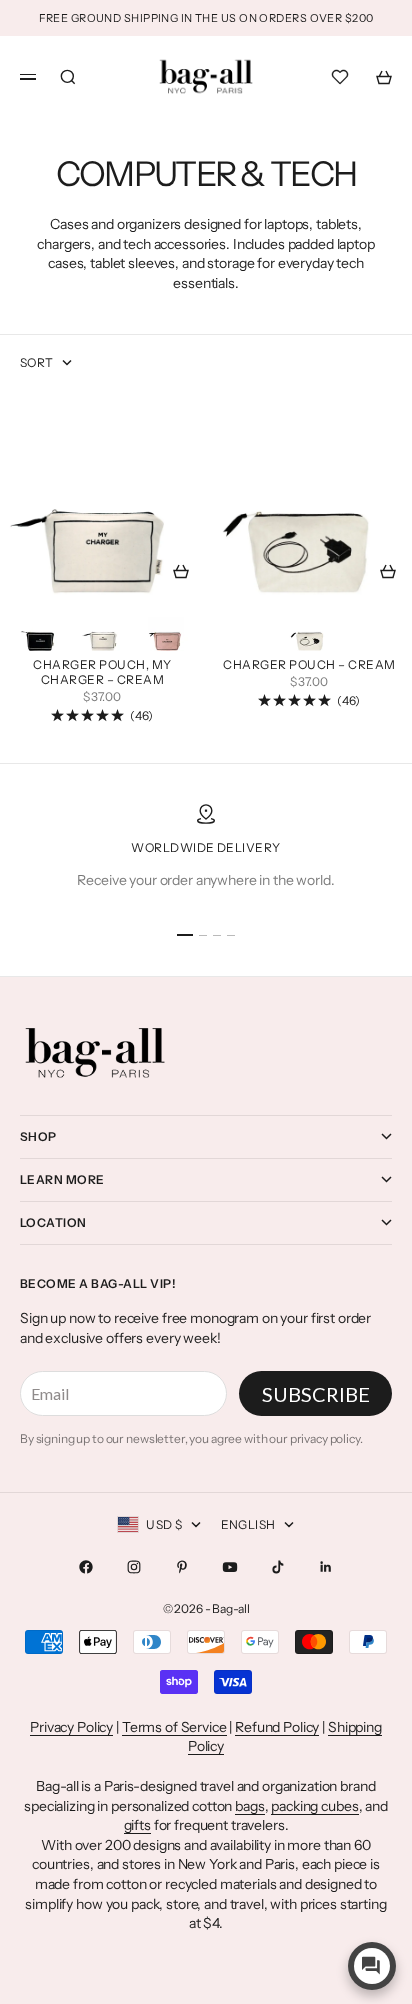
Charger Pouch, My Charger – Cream (102, 674)
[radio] (40, 628)
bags (249, 1806)
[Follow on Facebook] (86, 1567)
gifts (137, 1825)
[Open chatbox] (372, 1966)
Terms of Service (174, 1727)
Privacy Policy (71, 1727)
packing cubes (314, 1806)
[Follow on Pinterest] (182, 1567)
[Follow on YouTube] (230, 1567)
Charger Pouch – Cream (309, 667)
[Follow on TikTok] (278, 1567)
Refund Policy (277, 1727)
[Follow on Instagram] (134, 1567)
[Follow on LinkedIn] (326, 1567)
